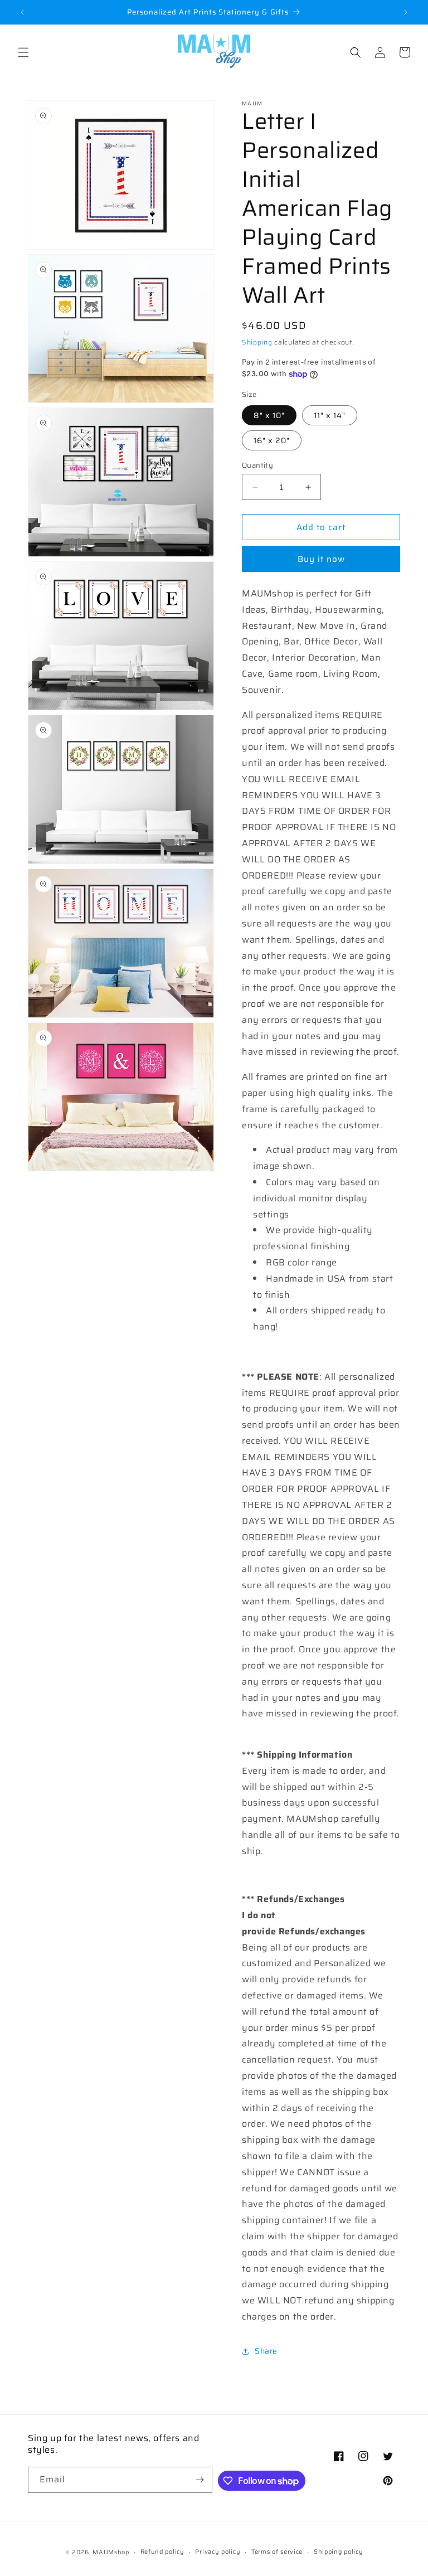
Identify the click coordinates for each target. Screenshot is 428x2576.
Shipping (257, 342)
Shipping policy (339, 2552)
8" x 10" (269, 415)
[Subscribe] (200, 2480)
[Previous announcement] (22, 12)
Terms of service (277, 2552)
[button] (23, 52)
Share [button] (266, 2351)
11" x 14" (330, 415)
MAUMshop (111, 2552)
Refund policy (162, 2552)
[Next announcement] (406, 12)
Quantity (257, 465)
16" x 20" (272, 440)
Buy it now (321, 559)
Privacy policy (218, 2552)
